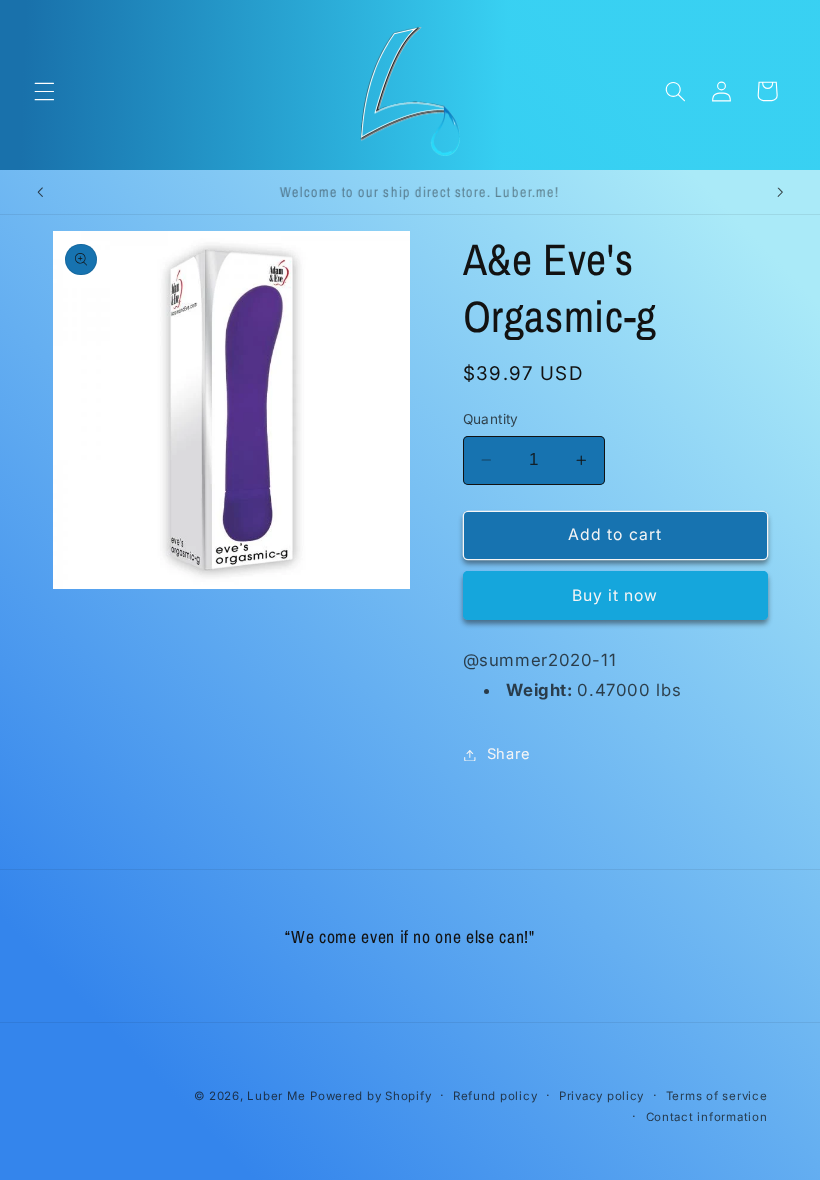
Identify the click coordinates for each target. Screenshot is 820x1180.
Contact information (707, 1117)
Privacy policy (601, 1096)
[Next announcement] (780, 192)
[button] (44, 91)
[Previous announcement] (40, 192)
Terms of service (717, 1096)
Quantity (491, 419)
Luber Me (276, 1096)
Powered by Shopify (370, 1096)
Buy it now (615, 595)
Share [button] (509, 754)
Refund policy (495, 1096)
